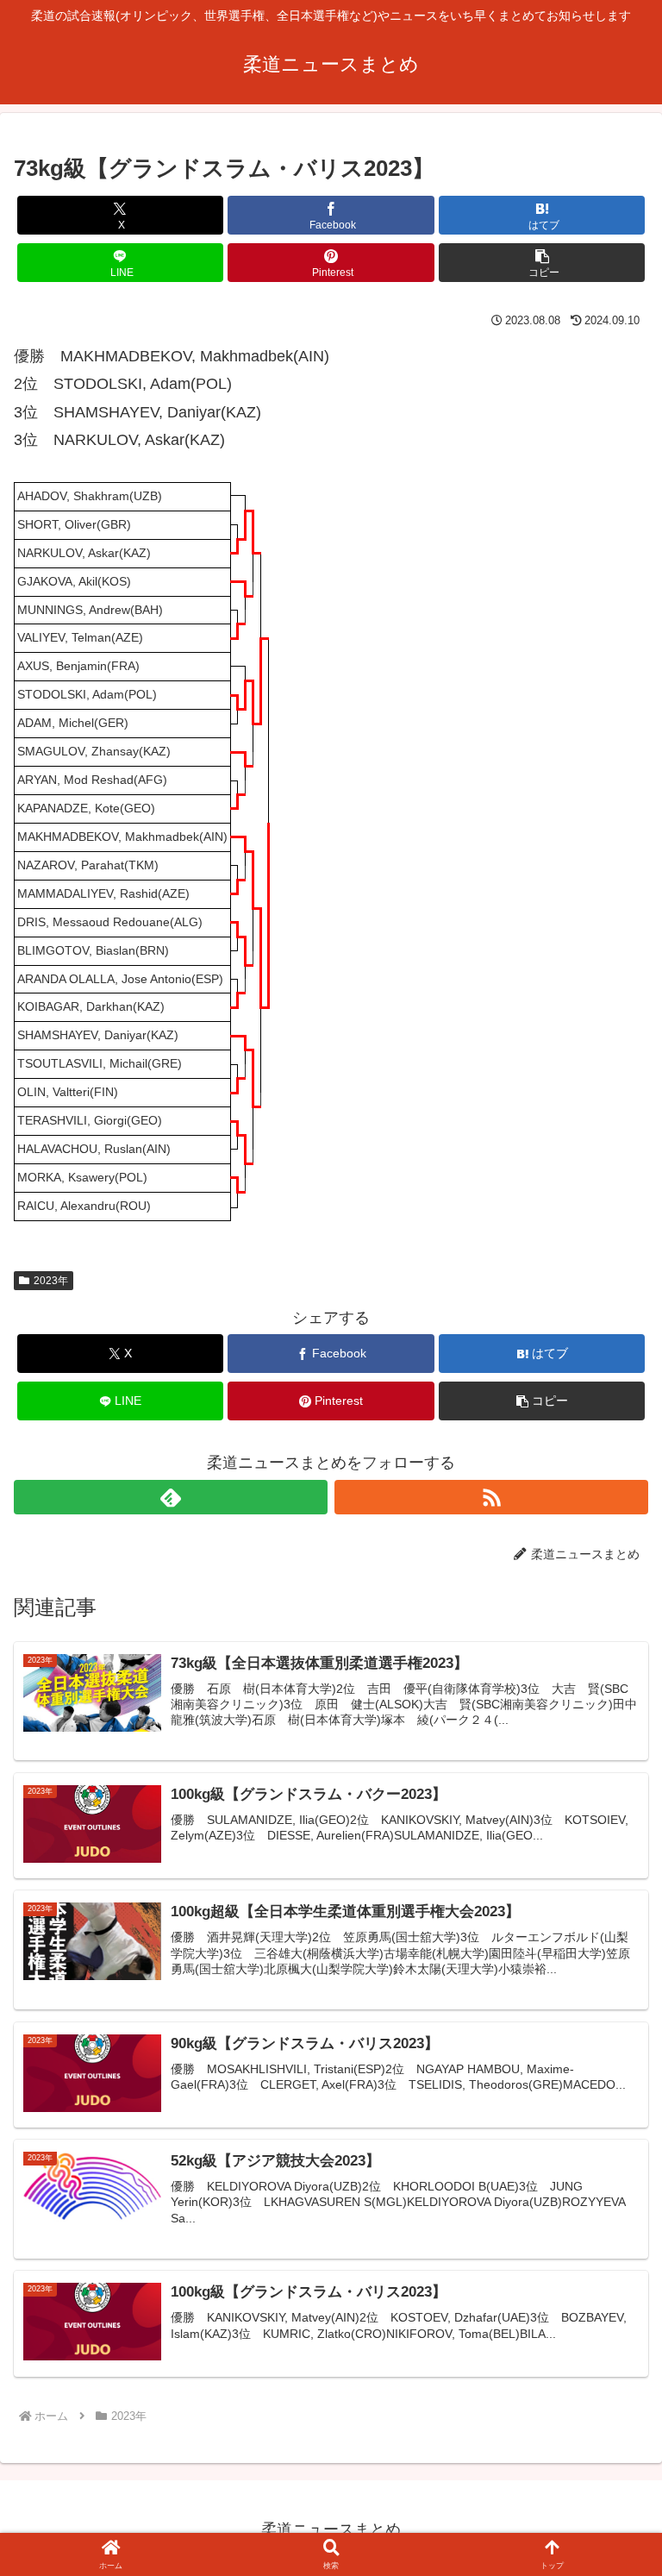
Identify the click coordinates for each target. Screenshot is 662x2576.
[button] (542, 263)
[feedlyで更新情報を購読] (171, 1497)
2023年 (51, 1281)
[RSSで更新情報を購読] (491, 1497)
